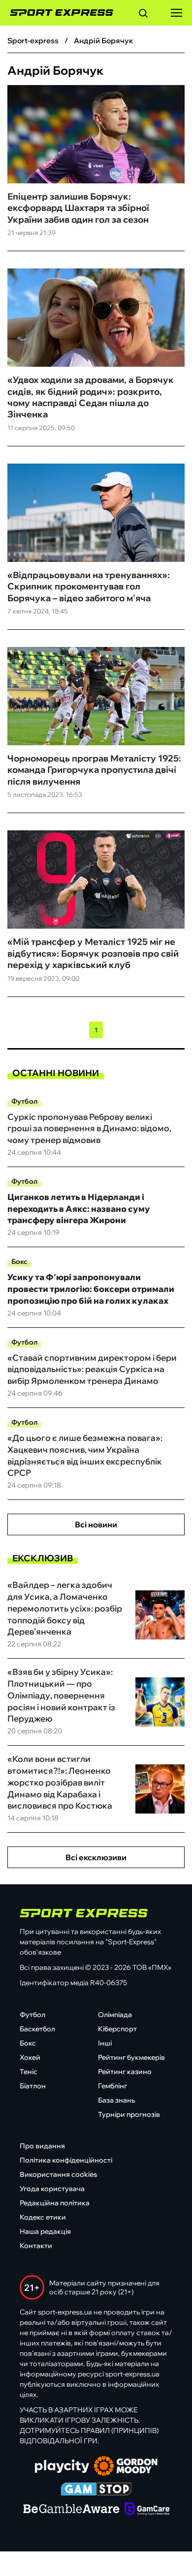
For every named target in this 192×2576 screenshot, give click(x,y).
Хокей (30, 2057)
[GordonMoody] (126, 2467)
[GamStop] (96, 2490)
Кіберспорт (117, 2029)
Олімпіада (115, 2015)
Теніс (29, 2072)
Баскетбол (37, 2029)
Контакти (36, 2246)
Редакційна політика (55, 2203)
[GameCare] (147, 2510)
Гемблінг (112, 2086)
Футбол (24, 1101)
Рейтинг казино (125, 2072)
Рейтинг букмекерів (131, 2057)
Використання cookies (58, 2174)
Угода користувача (52, 2189)
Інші (105, 2043)
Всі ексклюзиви (96, 1857)
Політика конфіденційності (66, 2160)
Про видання (42, 2146)
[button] (143, 15)
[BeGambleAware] (71, 2510)
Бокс (19, 1261)
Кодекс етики (43, 2217)
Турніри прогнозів (129, 2114)
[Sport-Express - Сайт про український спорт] (57, 13)
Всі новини (96, 1524)
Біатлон (33, 2086)
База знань (116, 2100)
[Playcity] (62, 2467)
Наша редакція (45, 2231)
